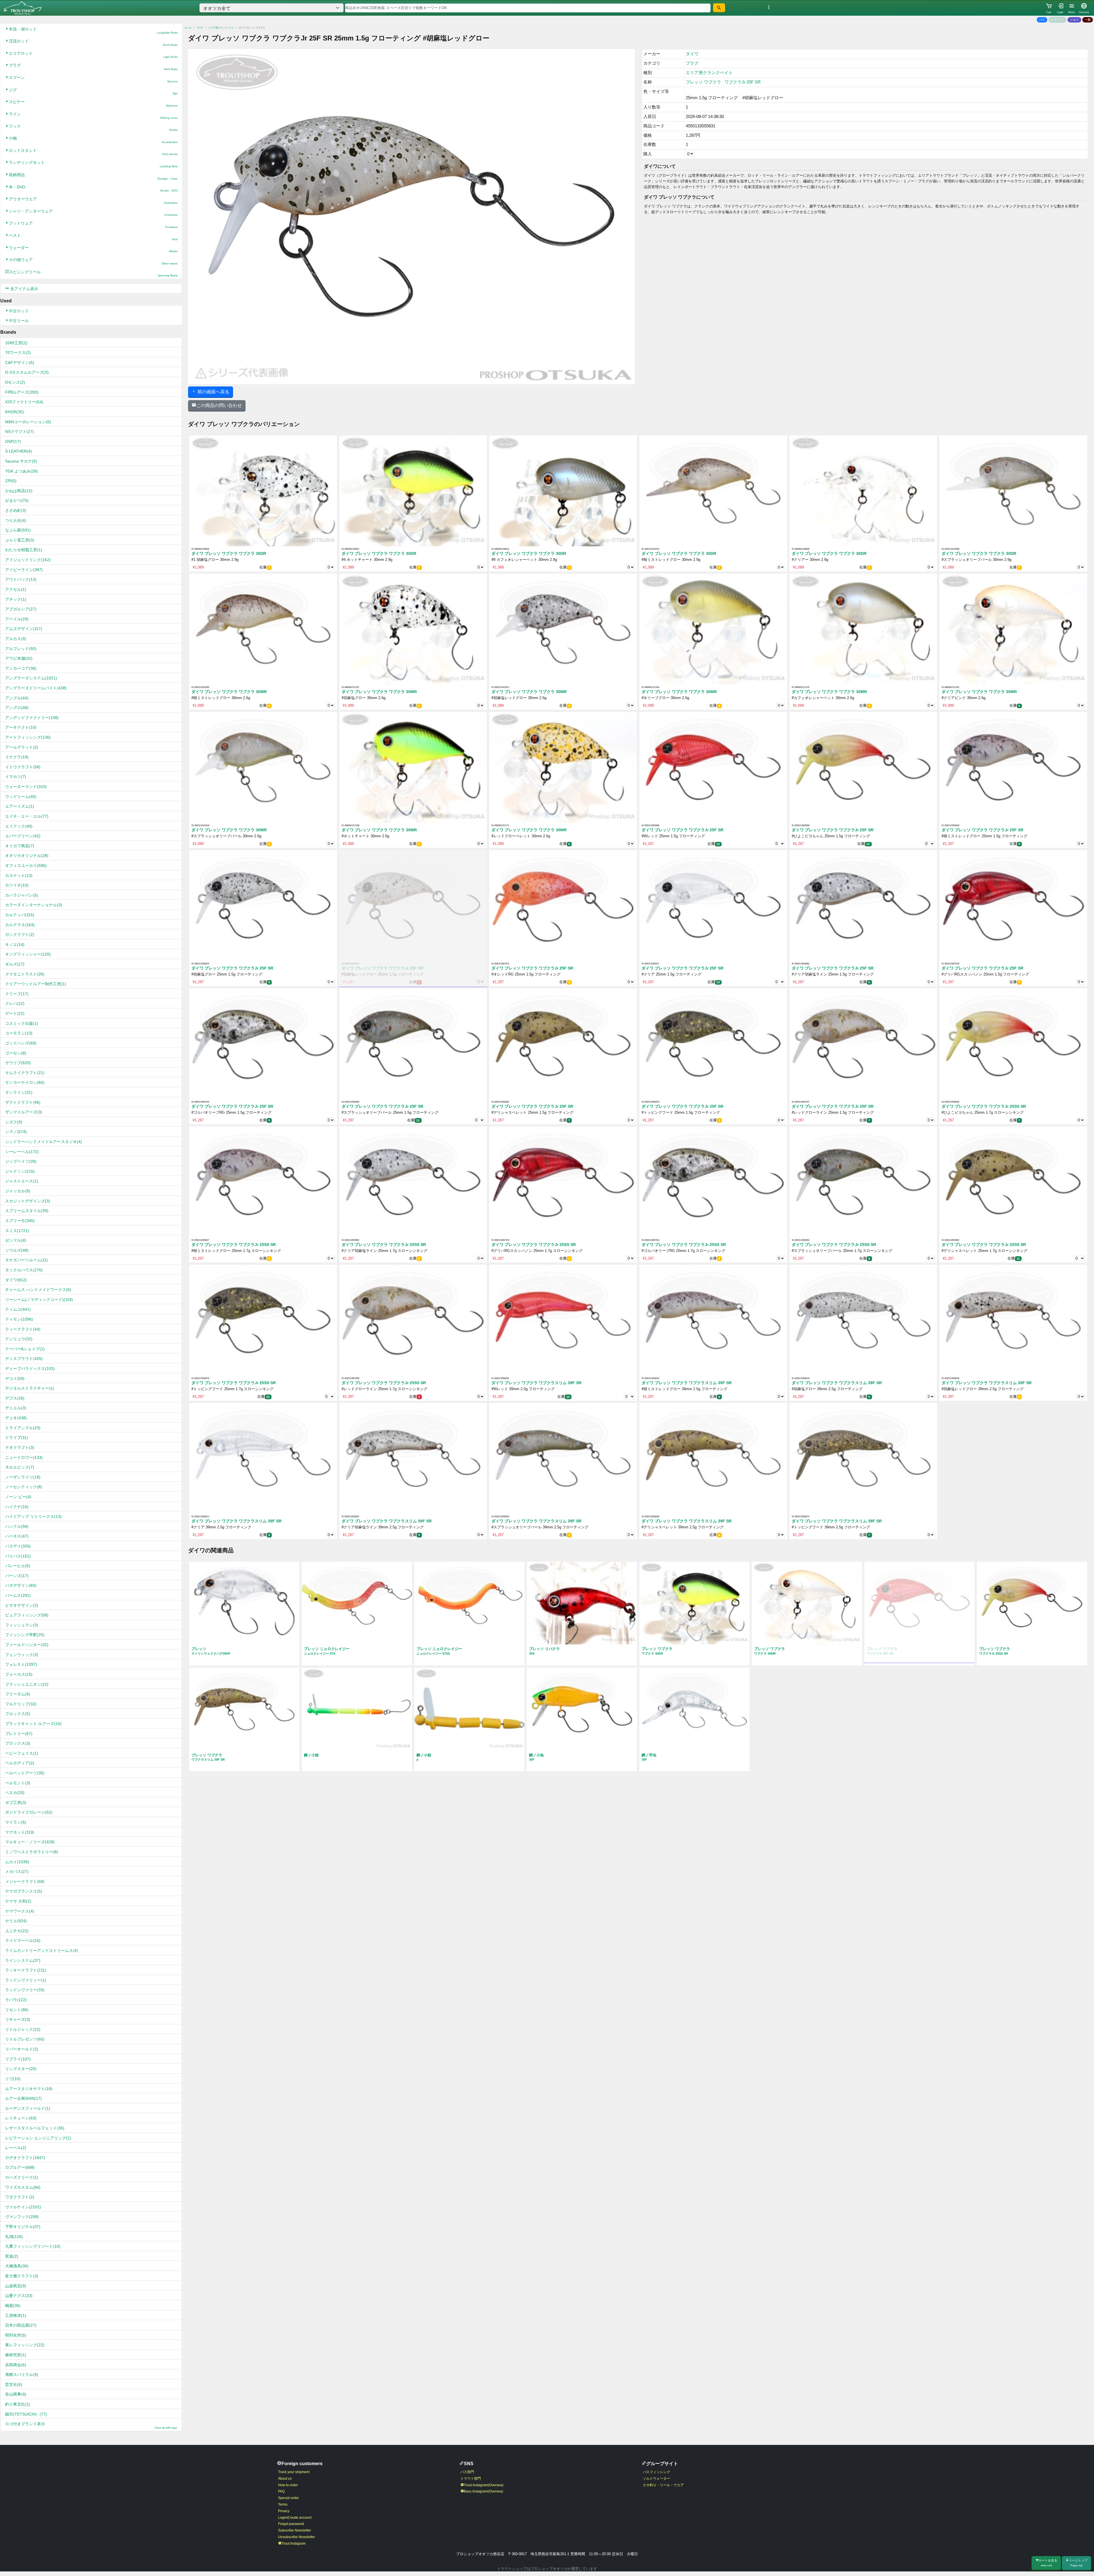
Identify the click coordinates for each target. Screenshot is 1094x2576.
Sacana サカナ (21, 461)
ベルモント (18, 1783)
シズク (14, 1122)
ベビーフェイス (22, 1753)
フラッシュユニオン (27, 1684)
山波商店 (16, 2286)
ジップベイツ (21, 1161)
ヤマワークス (20, 1911)
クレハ (15, 1003)
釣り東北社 (18, 2404)
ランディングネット (93, 164)
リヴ (13, 2079)
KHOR (15, 412)
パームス (18, 1595)
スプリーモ (20, 1221)
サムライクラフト (25, 1073)
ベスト (93, 237)
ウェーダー (93, 249)
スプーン (93, 79)
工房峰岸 (16, 2316)
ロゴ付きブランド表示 (91, 2425)
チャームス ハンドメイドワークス (38, 1290)
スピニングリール (93, 273)
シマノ (16, 1132)
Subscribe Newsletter (295, 2530)
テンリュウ (19, 1339)
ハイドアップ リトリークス (33, 1516)
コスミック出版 (22, 1023)
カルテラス (20, 925)
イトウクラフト (23, 767)
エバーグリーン (23, 836)
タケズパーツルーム (26, 1260)
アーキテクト (21, 727)
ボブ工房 (16, 1803)
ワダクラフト (20, 2197)
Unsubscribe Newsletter (297, 2537)
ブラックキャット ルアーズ (33, 1724)
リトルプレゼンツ (25, 2039)
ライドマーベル (23, 1940)
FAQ (281, 2491)
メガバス (17, 1872)
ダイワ (16, 1280)
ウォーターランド (26, 787)
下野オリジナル (23, 2227)
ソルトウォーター (656, 2479)
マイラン (16, 1822)
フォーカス (19, 1674)
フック (93, 128)
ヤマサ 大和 (18, 1901)
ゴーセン (16, 1053)
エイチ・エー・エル (27, 816)
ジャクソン (20, 1171)
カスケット (19, 875)
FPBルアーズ (22, 392)
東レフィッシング (25, 2345)
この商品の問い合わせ (219, 405)
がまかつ (17, 500)
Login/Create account (295, 2518)
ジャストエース (22, 1181)
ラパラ (16, 2000)
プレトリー (19, 1734)
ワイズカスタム (23, 2187)
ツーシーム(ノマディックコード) (39, 1300)
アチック (16, 599)
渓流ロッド (93, 43)
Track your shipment (294, 2472)
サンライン (19, 1092)
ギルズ (15, 964)
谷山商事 (16, 2394)
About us (285, 2479)
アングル (17, 698)
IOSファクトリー (24, 402)
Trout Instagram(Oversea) (484, 2485)
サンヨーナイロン (25, 1082)
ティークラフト (23, 1329)
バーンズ (17, 1576)
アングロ (17, 708)
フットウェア (93, 225)
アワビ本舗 (19, 658)
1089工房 (16, 343)
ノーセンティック (24, 1487)
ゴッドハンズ (21, 1043)
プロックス (18, 1743)
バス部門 (467, 2472)
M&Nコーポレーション (28, 422)
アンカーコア (21, 668)
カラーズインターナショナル (34, 905)
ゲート (15, 1013)
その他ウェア (93, 261)
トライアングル (23, 1428)
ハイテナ (17, 1507)
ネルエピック (20, 1467)
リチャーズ (18, 2019)
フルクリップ (21, 1704)
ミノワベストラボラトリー (32, 1852)
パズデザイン (21, 1585)
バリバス (18, 1556)
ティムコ (18, 1309)
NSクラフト (20, 431)
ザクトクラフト (23, 1102)
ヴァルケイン (23, 2207)
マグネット (20, 1832)
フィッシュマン (22, 1625)
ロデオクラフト (25, 2158)
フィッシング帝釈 (25, 1635)
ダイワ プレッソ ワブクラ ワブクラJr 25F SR (682, 830)
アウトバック (21, 579)
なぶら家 (18, 530)
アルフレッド (21, 649)
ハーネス (17, 1536)
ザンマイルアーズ (24, 1112)
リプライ (18, 2059)
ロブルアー (20, 2167)
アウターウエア (93, 200)
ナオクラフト (20, 1447)
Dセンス (15, 382)
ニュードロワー (24, 1457)
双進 (12, 2256)
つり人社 (16, 520)
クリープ (17, 994)
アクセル (16, 589)
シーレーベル (22, 1152)
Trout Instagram (294, 2544)
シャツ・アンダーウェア (93, 213)
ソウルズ (17, 1250)
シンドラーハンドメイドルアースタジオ (44, 1142)
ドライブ (17, 1437)
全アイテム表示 (24, 289)
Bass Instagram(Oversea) (483, 2491)
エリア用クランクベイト (221, 28)
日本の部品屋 (21, 2325)
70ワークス (18, 353)
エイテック (19, 826)
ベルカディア (20, 1763)
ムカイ (17, 1862)
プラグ (93, 67)
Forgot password (291, 2524)
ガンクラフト (20, 934)
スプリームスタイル (27, 1211)
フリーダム (18, 1694)
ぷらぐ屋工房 (20, 540)
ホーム (188, 28)
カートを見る (1048, 2563)
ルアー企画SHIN (24, 2098)
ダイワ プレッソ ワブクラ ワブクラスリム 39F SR (536, 1383)
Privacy (284, 2511)
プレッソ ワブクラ (703, 82)
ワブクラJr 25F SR (743, 82)
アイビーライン (24, 570)
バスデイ (18, 1546)
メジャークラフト (25, 1881)
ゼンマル (16, 1240)
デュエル (16, 1408)
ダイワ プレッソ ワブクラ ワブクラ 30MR (229, 692)
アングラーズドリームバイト (36, 688)
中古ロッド (19, 311)
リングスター (21, 2069)
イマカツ (16, 777)
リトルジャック (23, 2029)
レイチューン (21, 2118)
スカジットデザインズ (28, 1201)
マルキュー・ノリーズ (30, 1842)
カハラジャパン (22, 895)
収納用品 (93, 176)
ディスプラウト (24, 1359)
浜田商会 (16, 2365)
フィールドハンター (27, 1645)
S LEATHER (19, 451)
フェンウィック (22, 1655)
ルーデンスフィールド (28, 2108)
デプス (15, 1398)
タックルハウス (24, 1270)
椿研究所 (16, 2355)
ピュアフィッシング (27, 1615)
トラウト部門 (471, 2479)
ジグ (93, 91)
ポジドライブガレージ (29, 1812)
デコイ (15, 1378)
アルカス (16, 639)
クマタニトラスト (25, 974)
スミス (17, 1231)
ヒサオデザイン (22, 1605)
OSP (13, 441)
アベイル (17, 619)
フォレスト (21, 1664)
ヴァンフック (22, 2217)
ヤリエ (16, 1921)
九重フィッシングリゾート (33, 2246)
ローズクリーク (22, 2177)
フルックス (18, 1714)
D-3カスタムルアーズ (27, 372)
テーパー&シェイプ (25, 1349)
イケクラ (17, 757)
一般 (1088, 20)
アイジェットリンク (28, 560)
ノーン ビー (18, 1497)
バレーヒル (18, 1566)
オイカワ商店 (20, 846)
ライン (93, 116)
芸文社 (14, 2384)
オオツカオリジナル (27, 856)
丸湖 (14, 2237)
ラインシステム (23, 1960)
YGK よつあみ (22, 471)
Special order (288, 2498)
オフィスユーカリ (26, 866)
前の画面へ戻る (213, 392)
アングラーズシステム (31, 678)
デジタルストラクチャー (30, 1388)
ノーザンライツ (23, 1477)
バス (1042, 20)
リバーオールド (22, 2049)
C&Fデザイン (20, 363)
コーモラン (19, 1033)
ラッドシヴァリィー (26, 1980)
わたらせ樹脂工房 (24, 550)
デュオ (16, 1418)
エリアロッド (93, 55)
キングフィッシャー (28, 954)
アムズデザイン (24, 629)
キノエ (15, 944)
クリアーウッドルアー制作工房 (36, 984)
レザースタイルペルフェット (35, 2128)
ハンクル (17, 1526)
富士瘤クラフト (22, 2276)
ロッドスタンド (93, 152)
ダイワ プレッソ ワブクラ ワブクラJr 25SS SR (984, 1106)
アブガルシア (21, 609)
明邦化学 (16, 2335)
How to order (288, 2485)
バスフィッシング (656, 2472)
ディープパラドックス (30, 1369)
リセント (17, 2010)
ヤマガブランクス (24, 1891)
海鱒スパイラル (22, 2375)
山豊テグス (19, 2296)
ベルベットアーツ (25, 1773)
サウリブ (18, 1063)
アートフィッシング (28, 737)
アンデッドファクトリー (32, 718)
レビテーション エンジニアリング (38, 2138)
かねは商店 (19, 491)
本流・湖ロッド (93, 31)
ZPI (11, 481)
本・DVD (93, 189)
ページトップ (1078, 2563)
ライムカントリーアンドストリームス (42, 1950)
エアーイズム (20, 806)
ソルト (1074, 20)
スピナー (93, 103)
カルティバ (20, 915)
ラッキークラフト (26, 1970)
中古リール (19, 321)
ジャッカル (18, 1191)
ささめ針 (16, 510)
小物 (93, 140)
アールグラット (22, 747)
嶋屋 (13, 2306)
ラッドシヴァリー (25, 1990)
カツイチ (17, 885)
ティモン (19, 1319)
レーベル (16, 2148)
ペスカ (15, 1793)
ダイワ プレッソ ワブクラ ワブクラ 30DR (229, 554)
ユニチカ (17, 1931)
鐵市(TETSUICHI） (26, 2414)
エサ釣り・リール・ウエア (663, 2485)
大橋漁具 (17, 2266)
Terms (283, 2504)
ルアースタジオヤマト (29, 2089)
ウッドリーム (21, 797)
